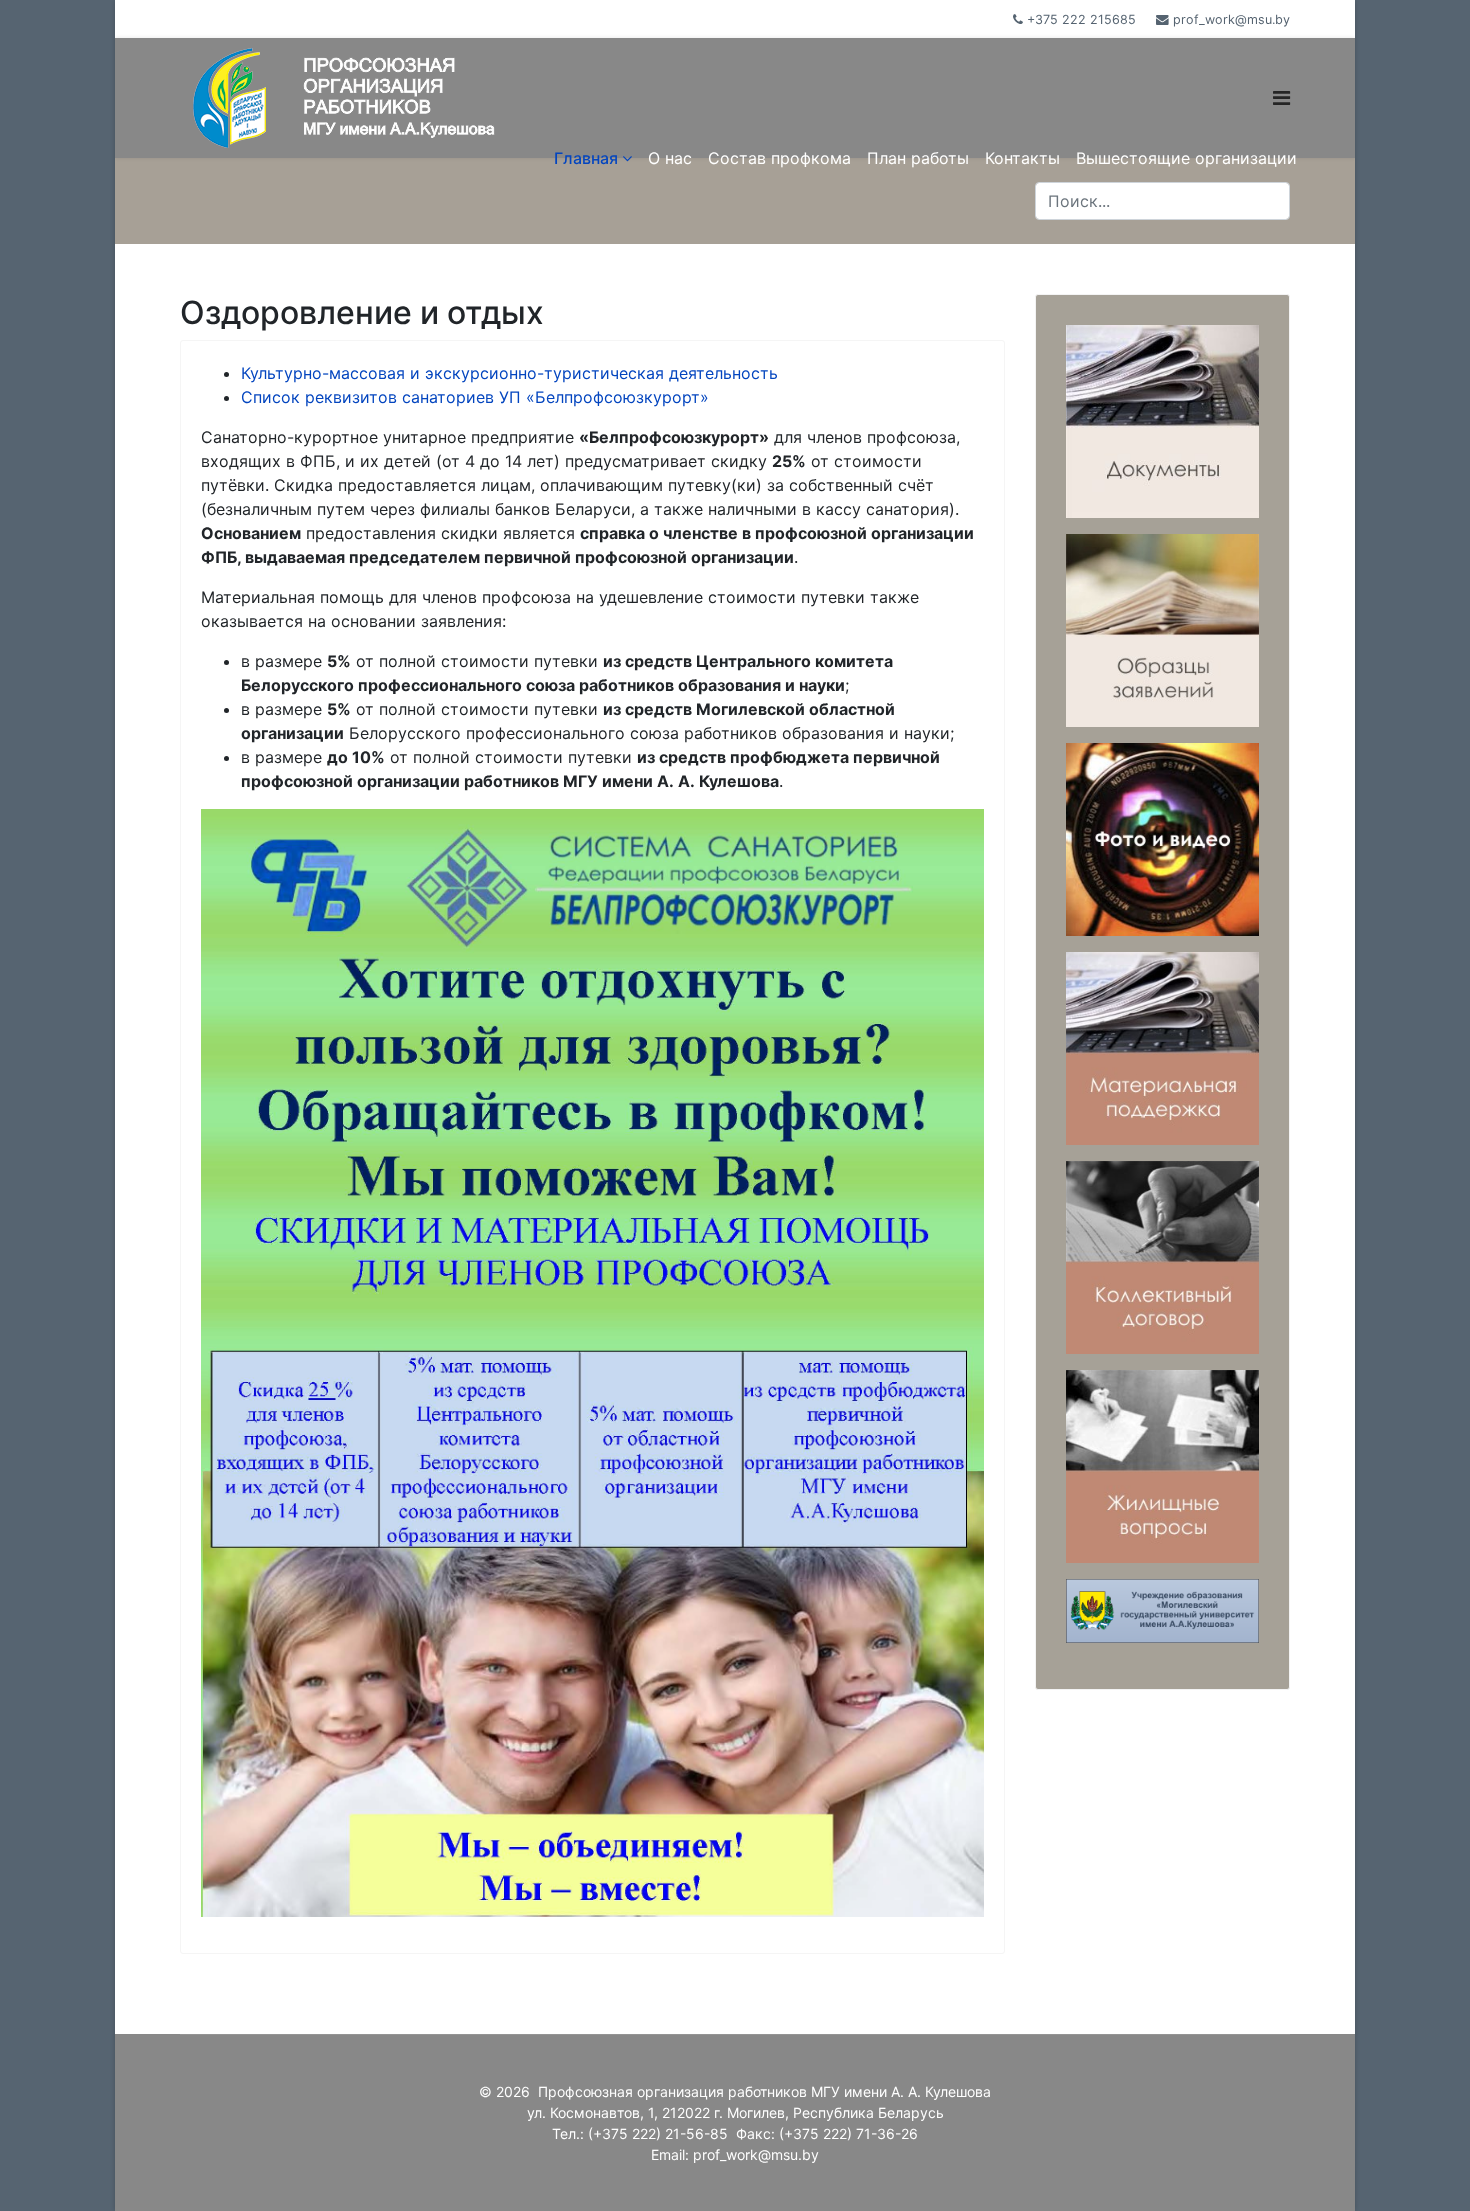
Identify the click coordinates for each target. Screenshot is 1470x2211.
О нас (670, 158)
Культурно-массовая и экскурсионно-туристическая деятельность (509, 373)
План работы (918, 158)
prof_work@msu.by (1231, 19)
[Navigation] (1281, 68)
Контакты (1022, 158)
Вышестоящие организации (1186, 158)
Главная (586, 158)
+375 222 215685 (1081, 19)
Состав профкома (779, 158)
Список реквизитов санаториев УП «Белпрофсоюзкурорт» (475, 397)
